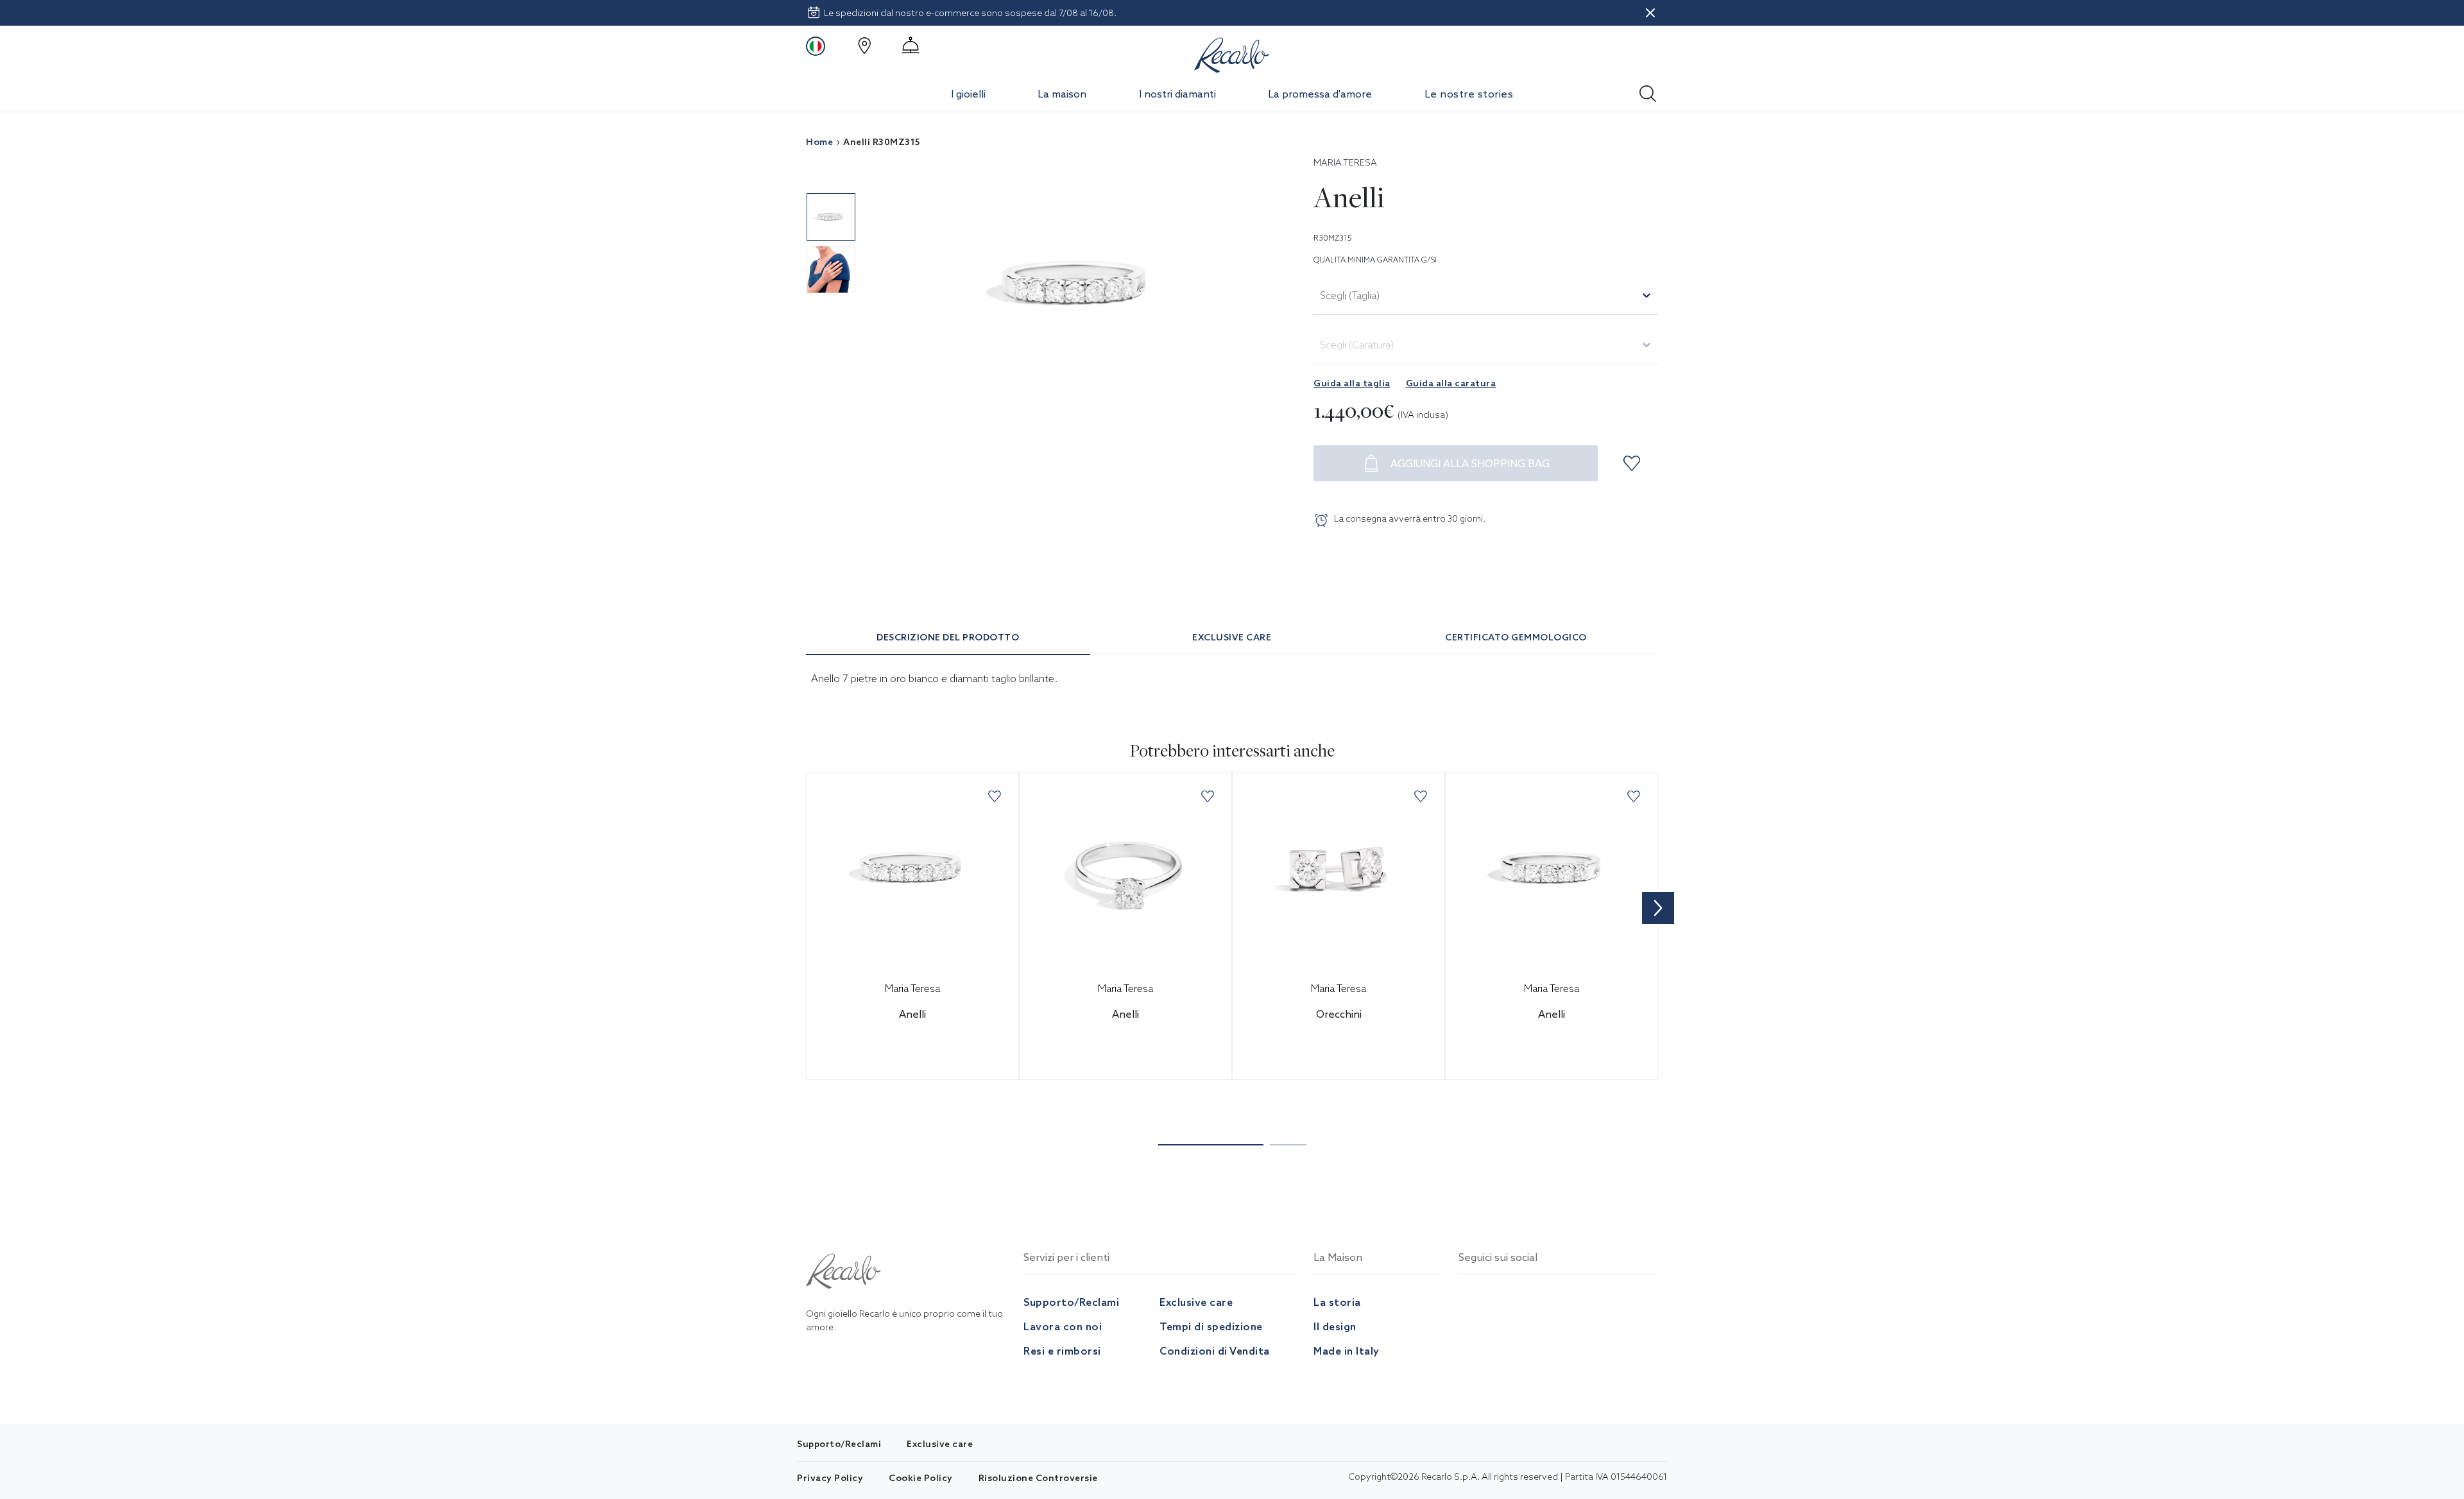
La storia (1337, 1302)
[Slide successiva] (1658, 908)
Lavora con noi (1063, 1326)
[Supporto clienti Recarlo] (911, 46)
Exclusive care (1196, 1302)
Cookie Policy (921, 1478)
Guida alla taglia (1352, 383)
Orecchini (1339, 1014)
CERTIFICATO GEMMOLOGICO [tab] (1516, 637)
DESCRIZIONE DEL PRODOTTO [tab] (948, 637)
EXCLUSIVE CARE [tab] (1232, 637)
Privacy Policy (830, 1478)
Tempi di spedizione (1211, 1326)
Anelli (912, 1014)
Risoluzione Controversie (1038, 1478)
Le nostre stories (1469, 94)
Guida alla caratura (1451, 383)
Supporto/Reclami (1071, 1302)
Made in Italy (1347, 1351)
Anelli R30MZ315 (882, 142)
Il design (1335, 1326)
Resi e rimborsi (1062, 1351)
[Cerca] (1648, 90)
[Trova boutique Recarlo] (864, 46)
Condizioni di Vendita (1215, 1351)
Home (819, 142)
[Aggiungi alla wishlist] (1634, 463)
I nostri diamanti (1177, 94)
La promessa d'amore (1320, 94)
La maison (1062, 94)
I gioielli (968, 94)
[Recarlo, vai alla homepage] (1232, 53)
